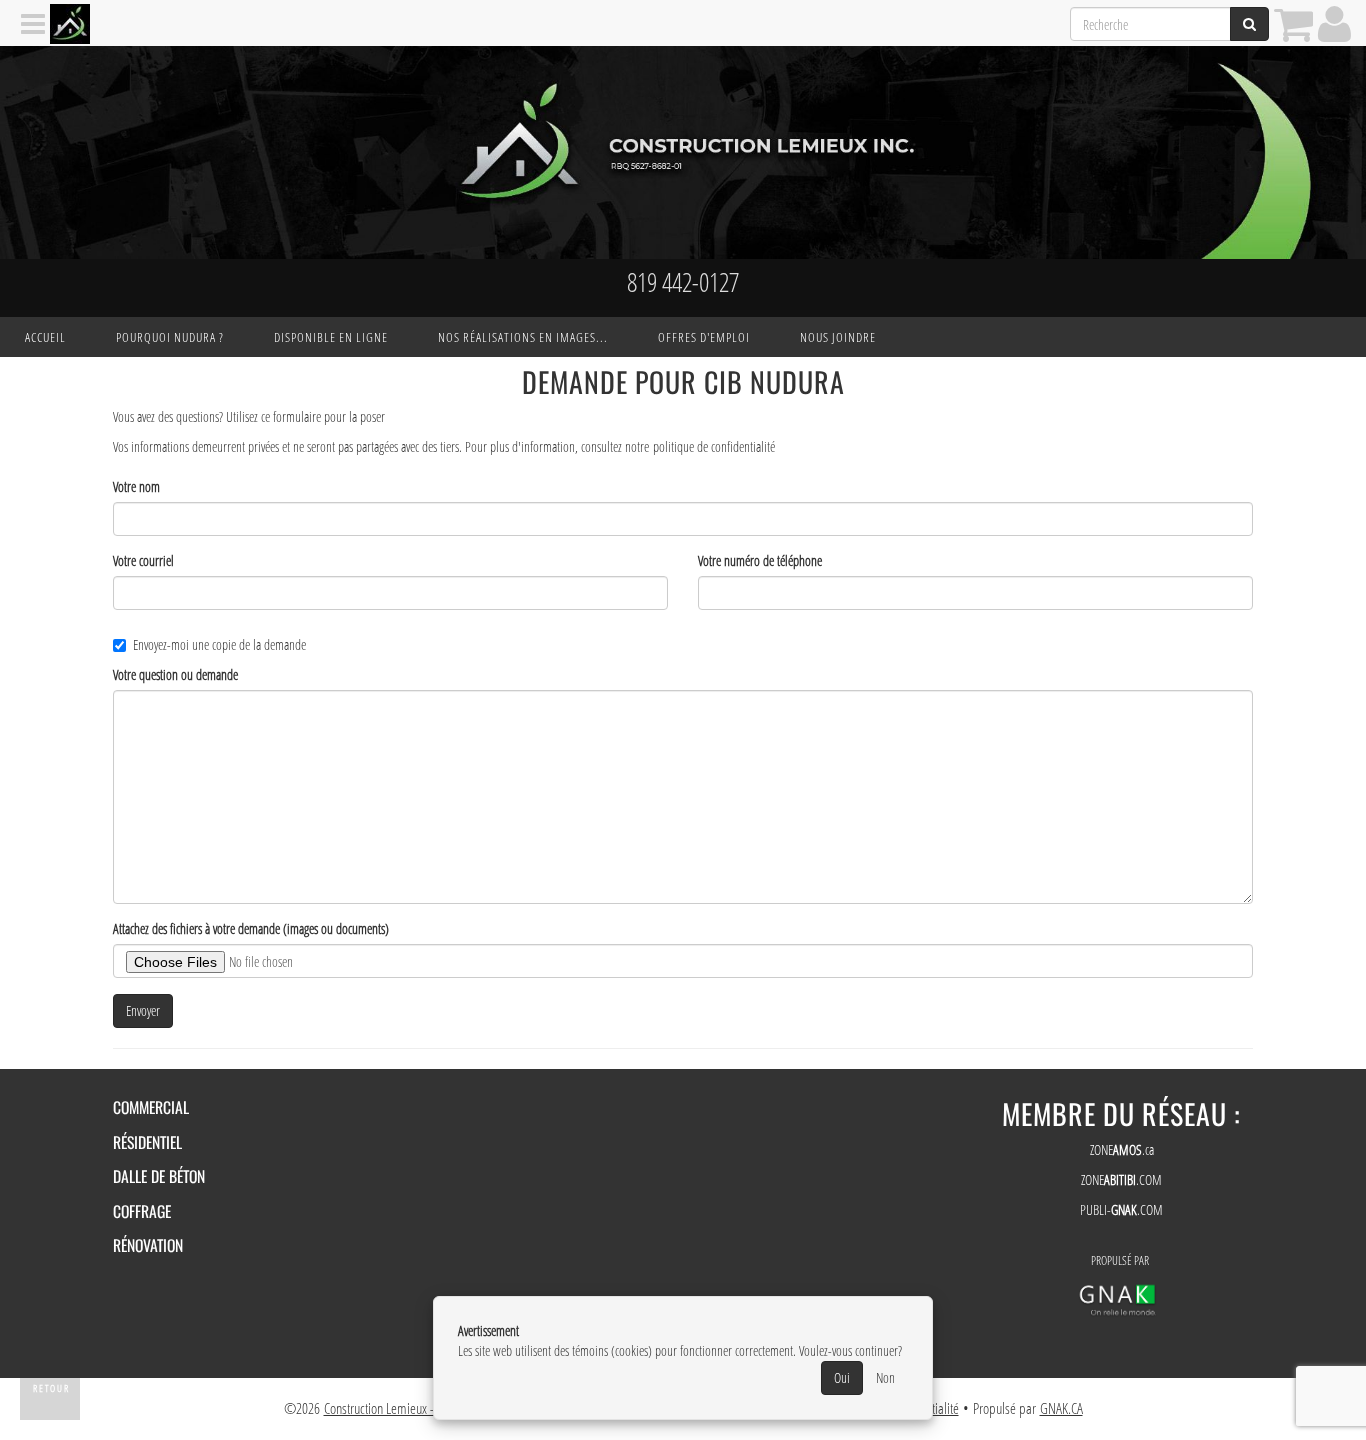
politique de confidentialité (714, 446)
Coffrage (142, 1211)
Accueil (45, 337)
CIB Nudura (774, 381)
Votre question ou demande (175, 674)
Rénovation (148, 1245)
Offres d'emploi (704, 337)
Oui (842, 1377)
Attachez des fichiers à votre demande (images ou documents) (251, 928)
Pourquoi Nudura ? (170, 337)
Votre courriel (143, 560)
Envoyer (143, 1010)
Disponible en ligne (331, 337)
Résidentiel (147, 1142)
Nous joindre (838, 337)
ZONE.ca (1122, 1149)
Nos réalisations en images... (523, 337)
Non (885, 1377)
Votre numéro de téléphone (760, 560)
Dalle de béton (159, 1176)
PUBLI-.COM (1121, 1209)
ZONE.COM (1121, 1179)
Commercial (151, 1107)
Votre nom (136, 486)
